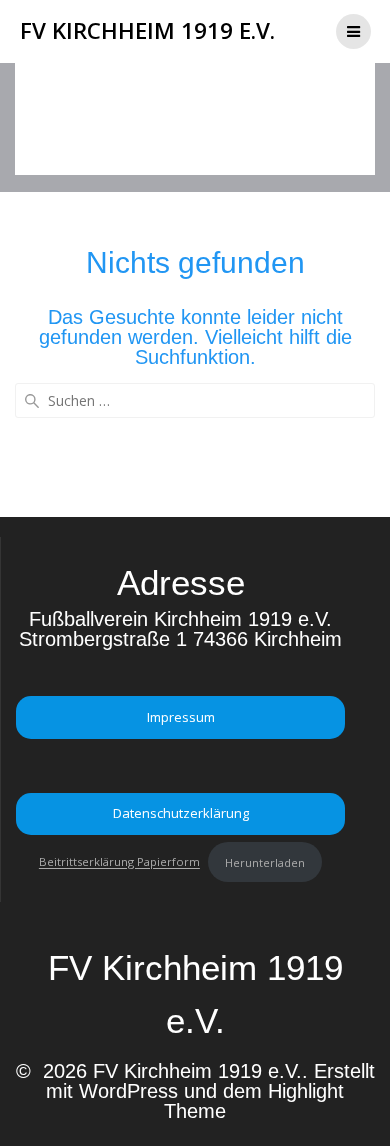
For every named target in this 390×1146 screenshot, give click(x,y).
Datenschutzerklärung (181, 813)
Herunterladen (265, 862)
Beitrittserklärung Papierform (119, 862)
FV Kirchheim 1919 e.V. (147, 31)
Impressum (181, 717)
